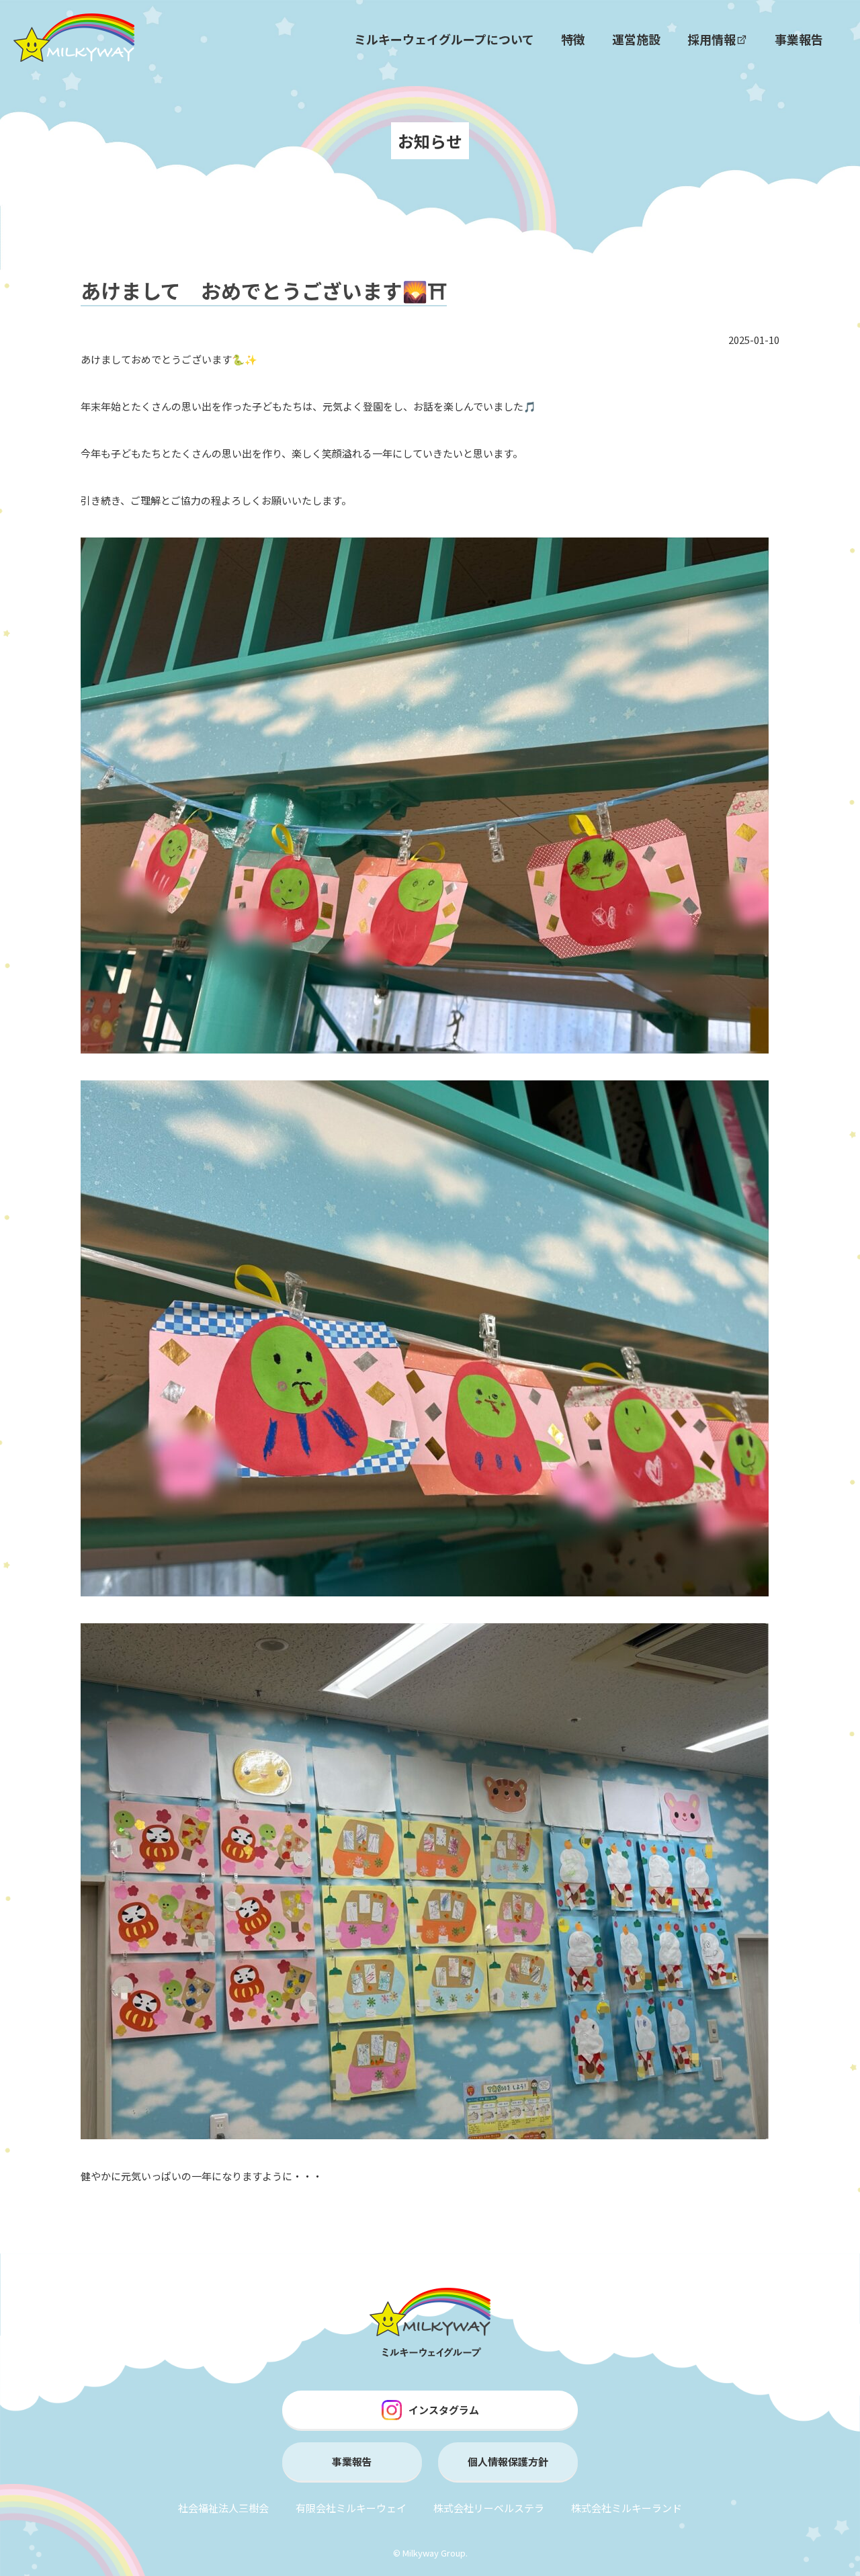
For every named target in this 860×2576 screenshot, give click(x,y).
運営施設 (636, 39)
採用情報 (712, 39)
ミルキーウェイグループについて (444, 39)
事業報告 (799, 39)
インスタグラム (444, 2410)
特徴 (573, 39)
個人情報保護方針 (508, 2461)
